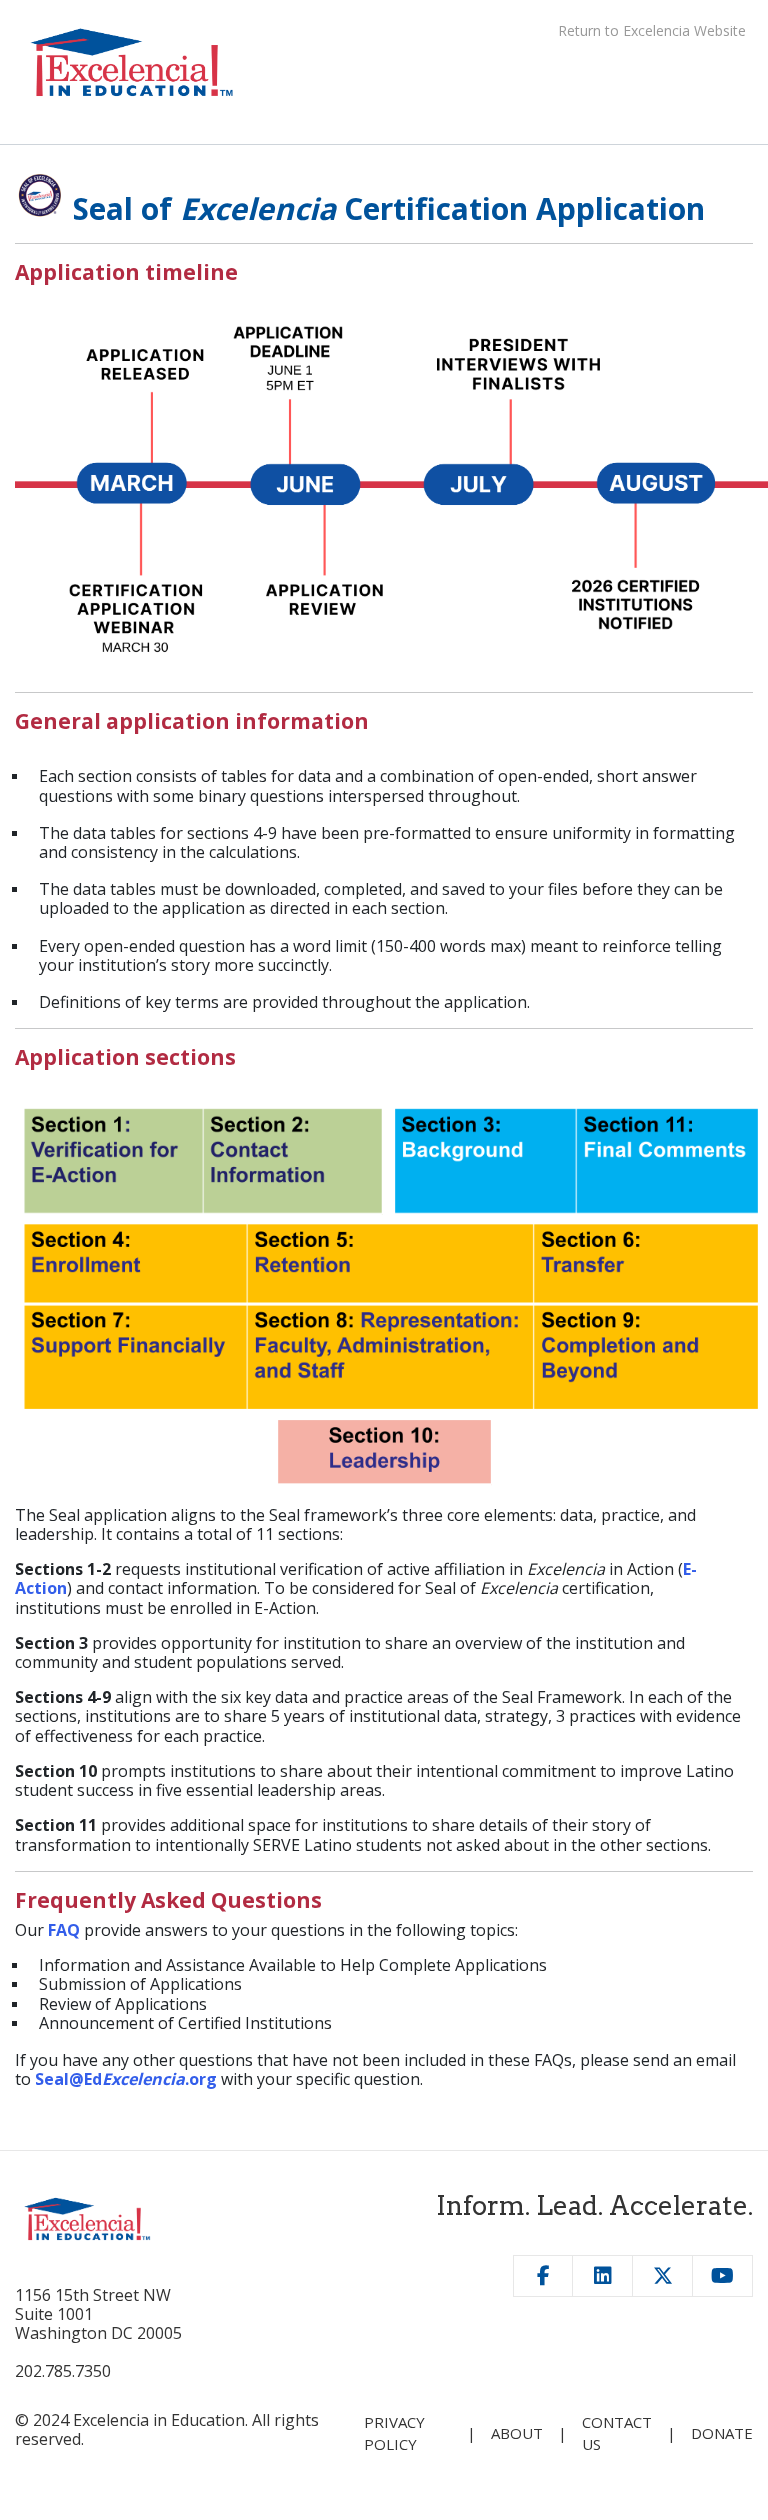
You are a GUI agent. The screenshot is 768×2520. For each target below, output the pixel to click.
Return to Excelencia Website (652, 30)
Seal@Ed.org (126, 2079)
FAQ (64, 1930)
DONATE (722, 2433)
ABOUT (517, 2433)
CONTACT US (617, 2433)
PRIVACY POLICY (394, 2433)
